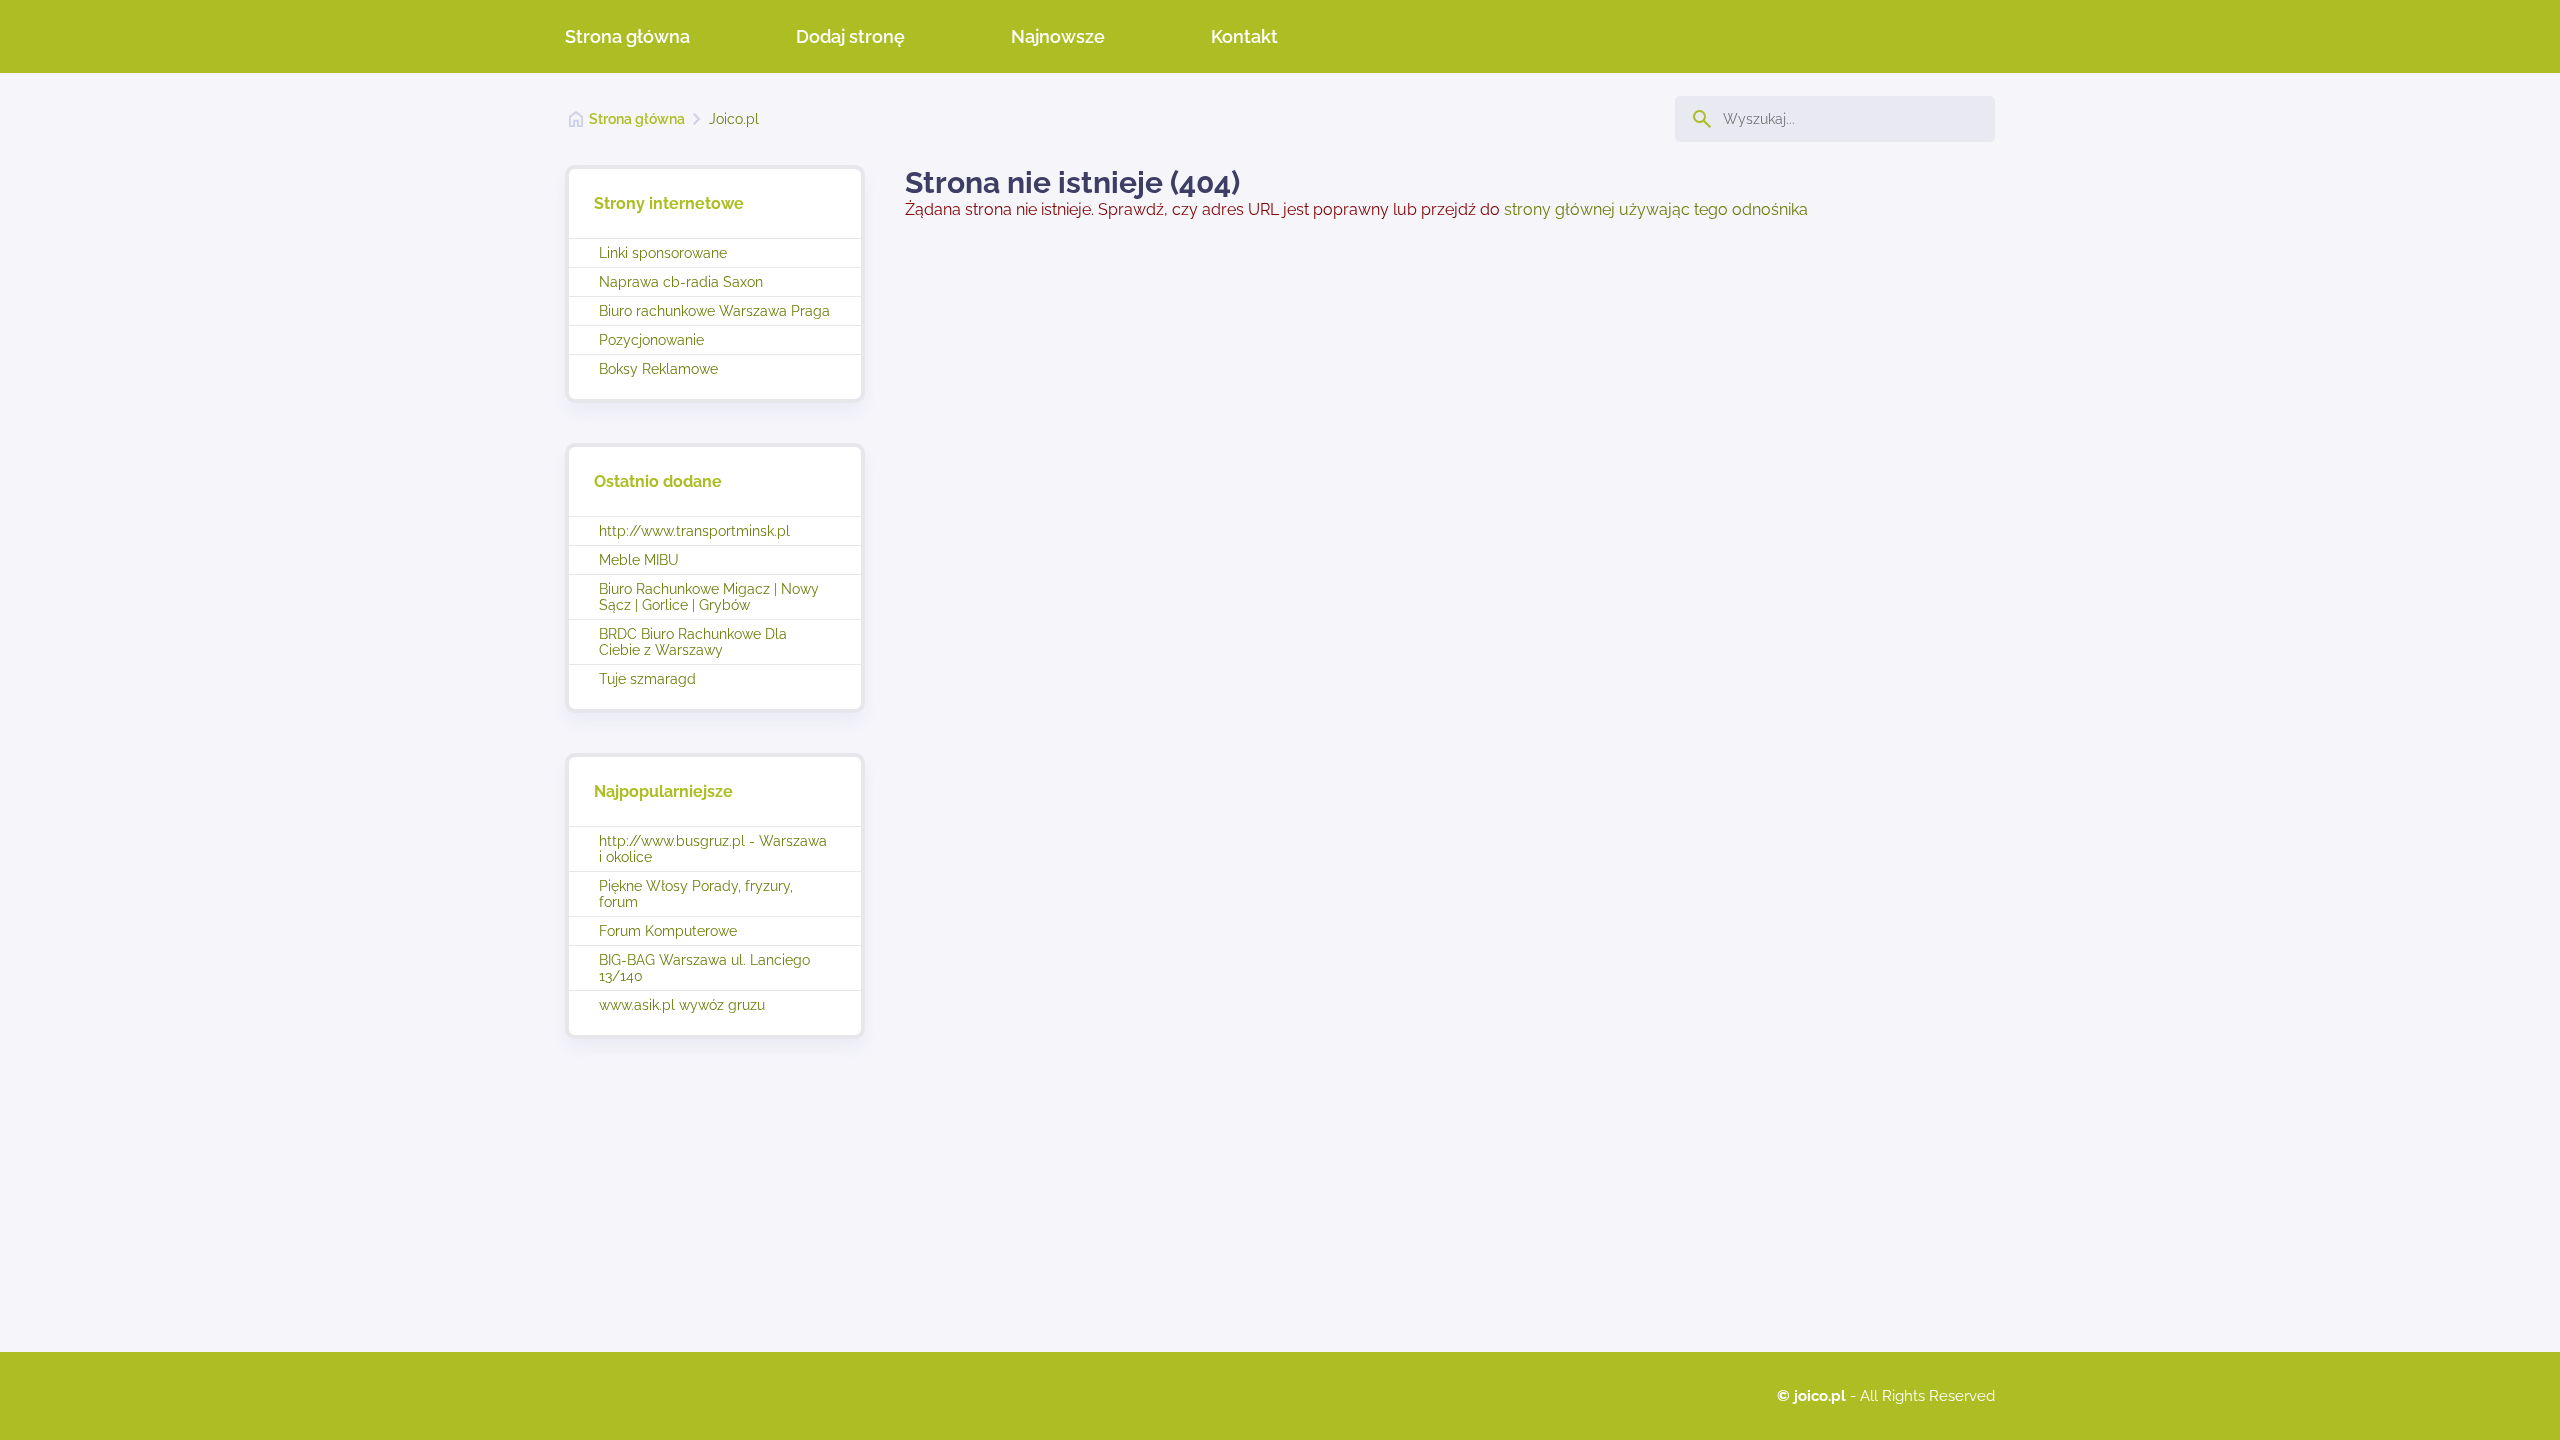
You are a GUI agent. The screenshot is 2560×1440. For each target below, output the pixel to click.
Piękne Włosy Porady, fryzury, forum (696, 894)
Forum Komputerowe (668, 931)
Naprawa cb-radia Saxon (681, 282)
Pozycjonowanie (651, 340)
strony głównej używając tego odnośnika (1656, 209)
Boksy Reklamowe (658, 369)
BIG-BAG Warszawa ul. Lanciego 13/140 (704, 968)
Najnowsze (1058, 36)
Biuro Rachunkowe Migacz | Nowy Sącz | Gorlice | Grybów (709, 597)
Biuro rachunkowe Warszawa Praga (714, 311)
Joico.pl (734, 119)
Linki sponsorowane (663, 253)
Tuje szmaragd (647, 679)
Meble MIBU (639, 560)
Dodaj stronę (850, 36)
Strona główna (627, 36)
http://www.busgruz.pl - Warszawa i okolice (713, 849)
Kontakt (1244, 36)
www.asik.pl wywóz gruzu (682, 1005)
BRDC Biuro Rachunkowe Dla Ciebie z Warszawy (693, 642)
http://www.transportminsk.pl (694, 531)
